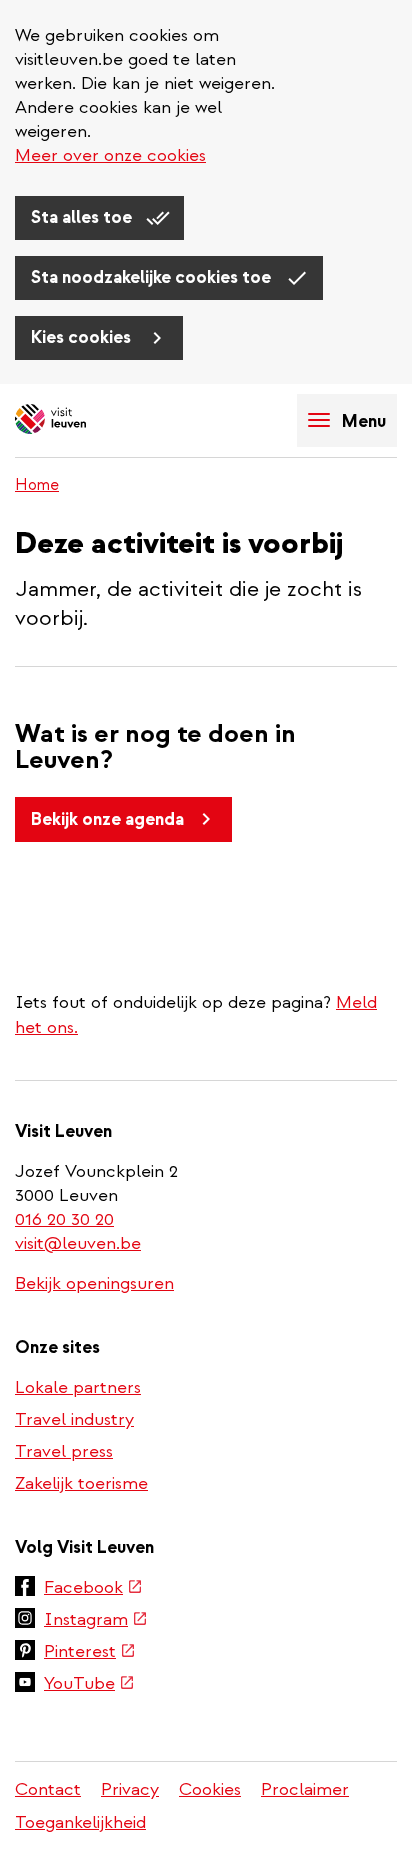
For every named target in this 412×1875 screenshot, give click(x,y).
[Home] (85, 420)
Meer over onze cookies (110, 155)
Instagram (96, 1621)
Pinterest (90, 1653)
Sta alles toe (83, 217)
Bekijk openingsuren (94, 1283)
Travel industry (74, 1419)
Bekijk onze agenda (107, 819)
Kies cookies (83, 337)
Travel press (64, 1451)
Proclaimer (305, 1789)
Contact (48, 1789)
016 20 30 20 (65, 1219)
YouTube (89, 1685)
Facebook (93, 1589)
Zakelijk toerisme (81, 1483)
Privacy (130, 1789)
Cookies (210, 1789)
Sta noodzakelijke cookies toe (153, 277)
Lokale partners (78, 1387)
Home (37, 485)
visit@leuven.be (78, 1243)
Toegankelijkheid (80, 1822)
